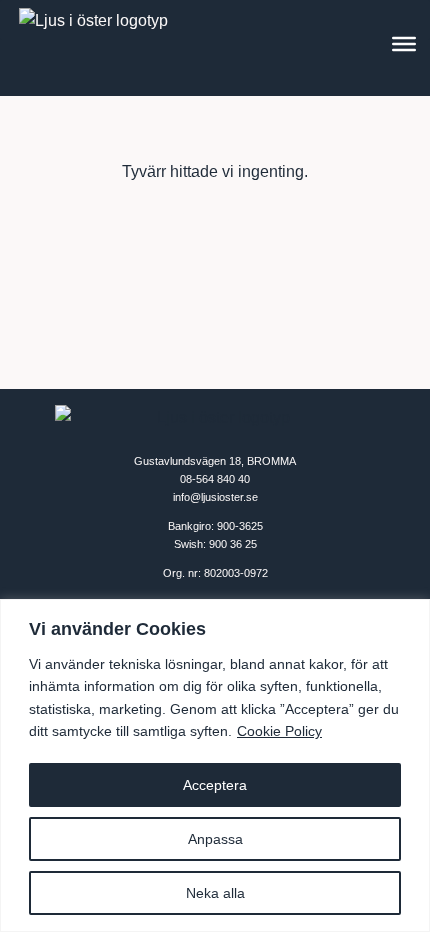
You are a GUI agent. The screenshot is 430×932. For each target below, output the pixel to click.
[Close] (409, 616)
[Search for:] (215, 215)
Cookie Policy (279, 731)
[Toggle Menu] (404, 44)
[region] (215, 765)
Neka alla (215, 893)
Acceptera (215, 785)
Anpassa (215, 839)
